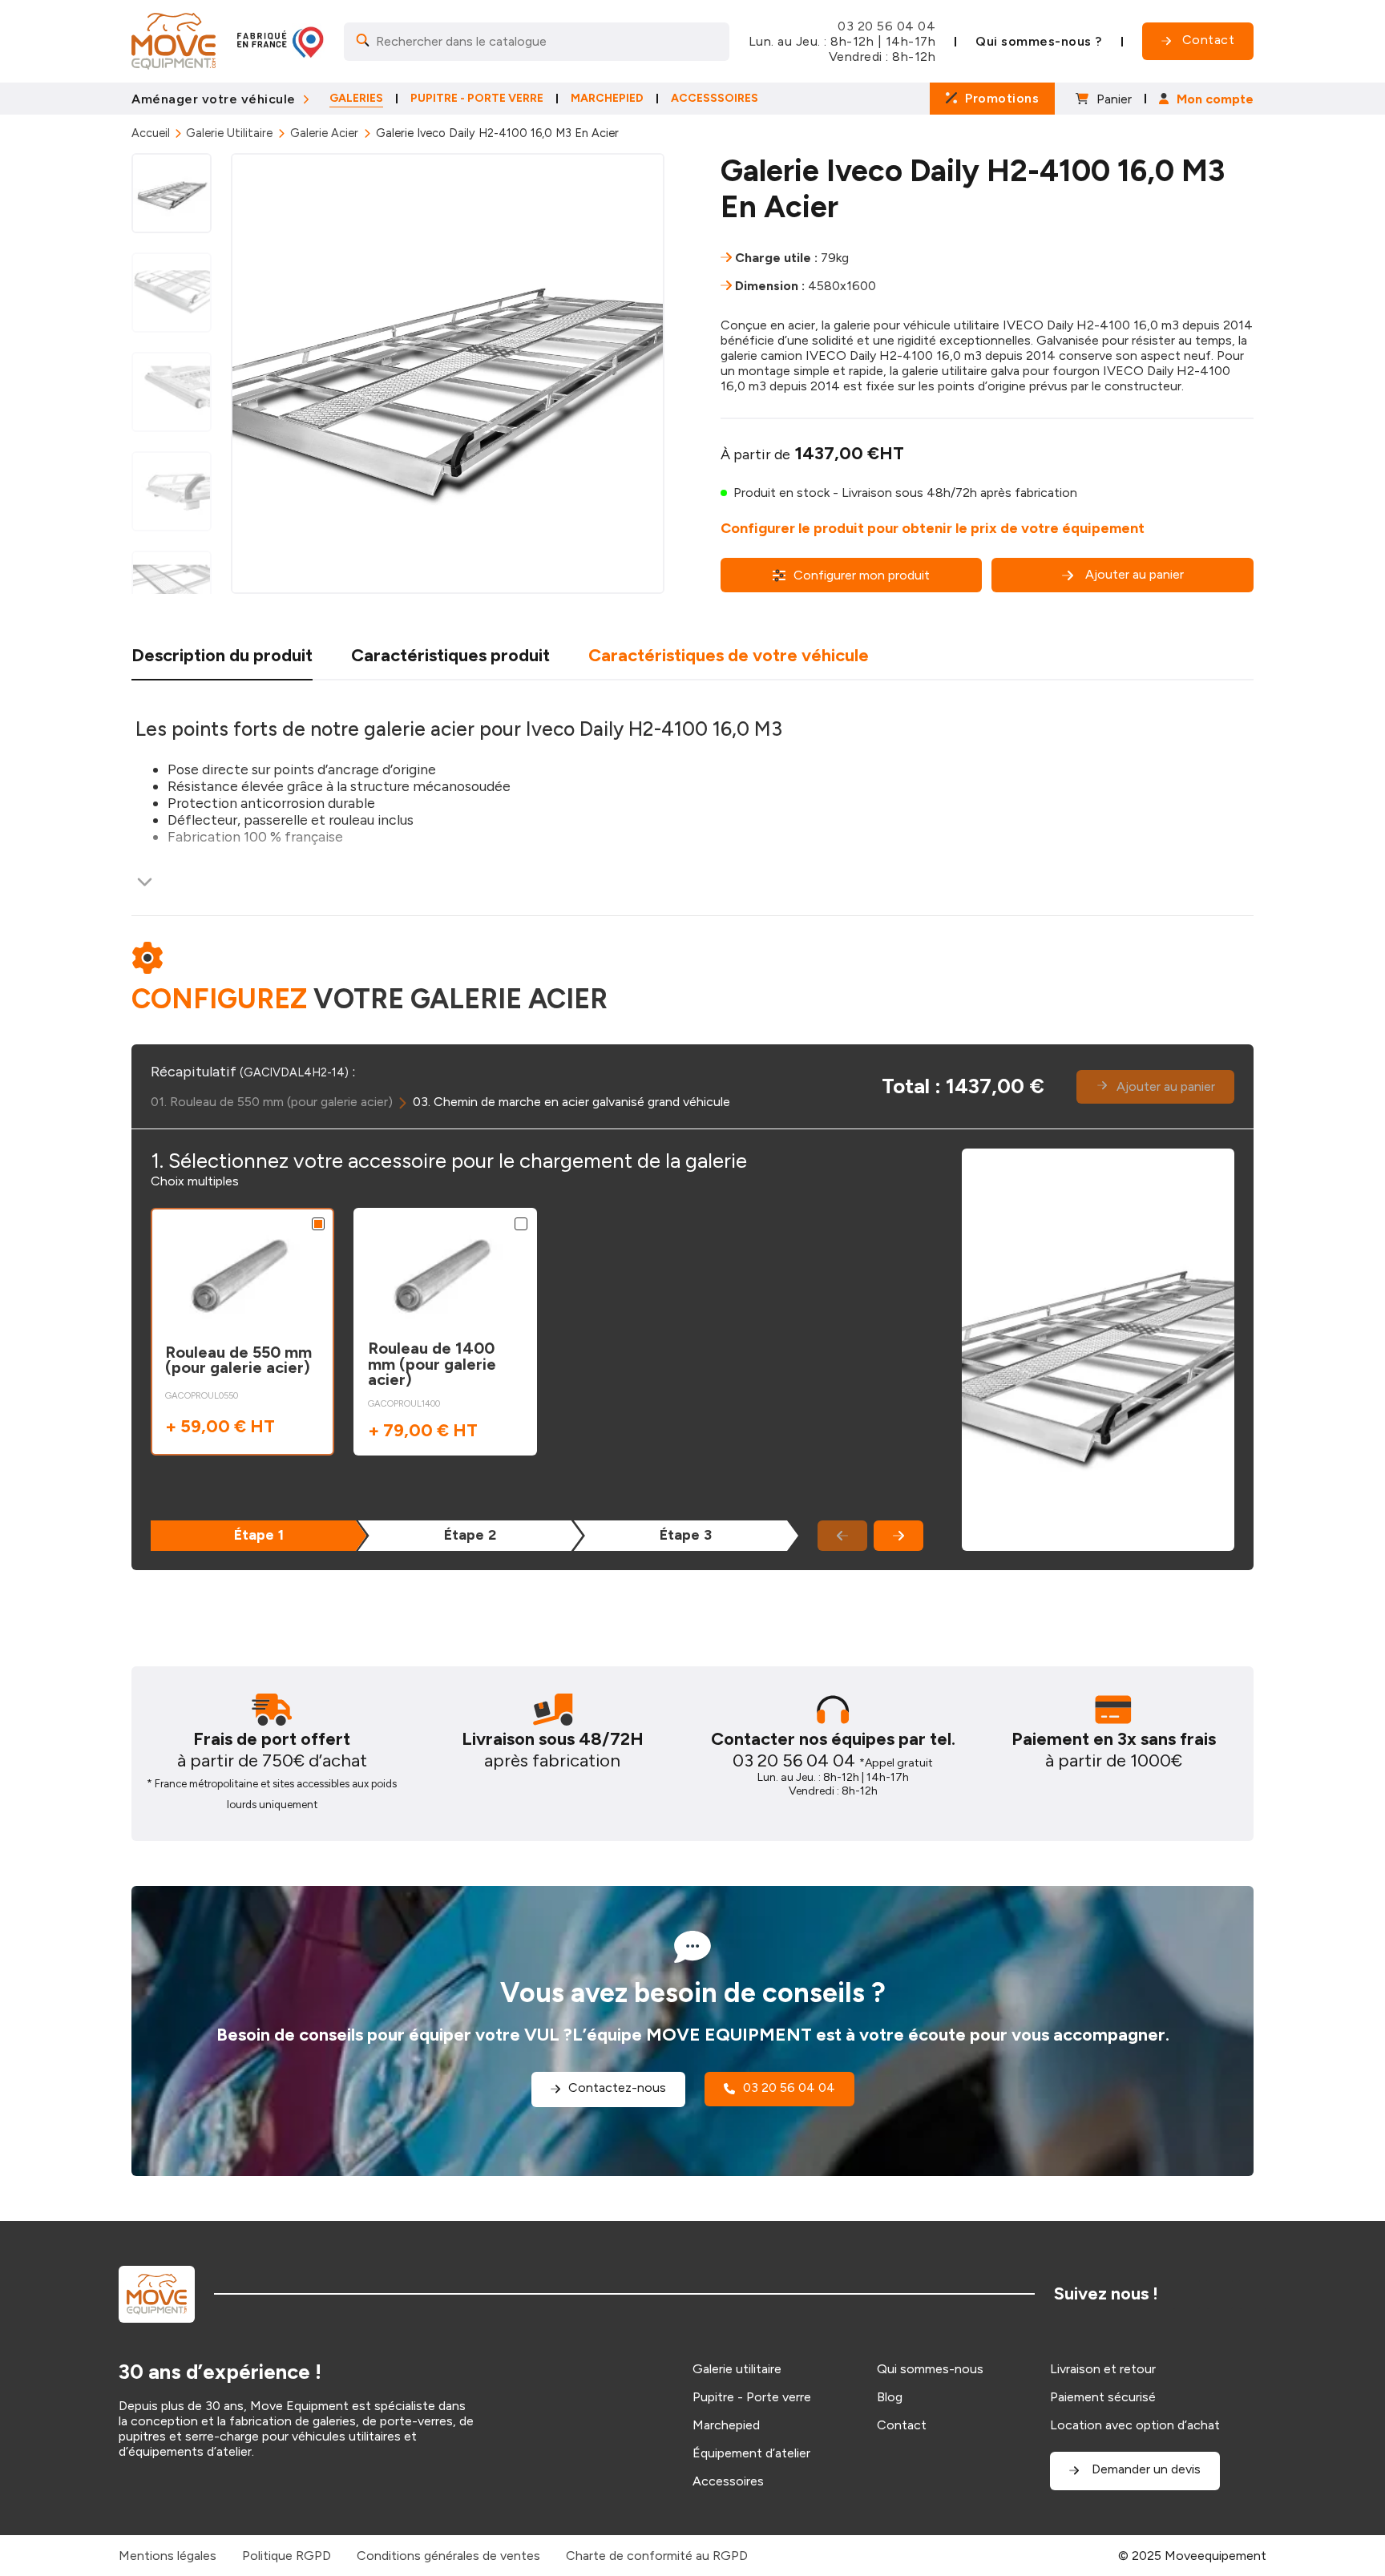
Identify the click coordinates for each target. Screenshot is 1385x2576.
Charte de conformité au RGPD (657, 2556)
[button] (898, 1536)
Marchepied (726, 2425)
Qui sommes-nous (930, 2369)
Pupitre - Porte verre (752, 2397)
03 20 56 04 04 (886, 26)
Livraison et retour (1103, 2369)
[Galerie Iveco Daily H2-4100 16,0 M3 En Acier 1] (448, 373)
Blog (890, 2397)
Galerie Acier (324, 133)
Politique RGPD (287, 2556)
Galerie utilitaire (737, 2369)
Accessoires (728, 2481)
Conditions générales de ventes (448, 2556)
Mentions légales (168, 2556)
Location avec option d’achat (1135, 2425)
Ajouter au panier (1135, 574)
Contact (902, 2425)
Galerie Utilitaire (229, 133)
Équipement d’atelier (751, 2453)
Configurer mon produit (862, 575)
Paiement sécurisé (1103, 2397)
